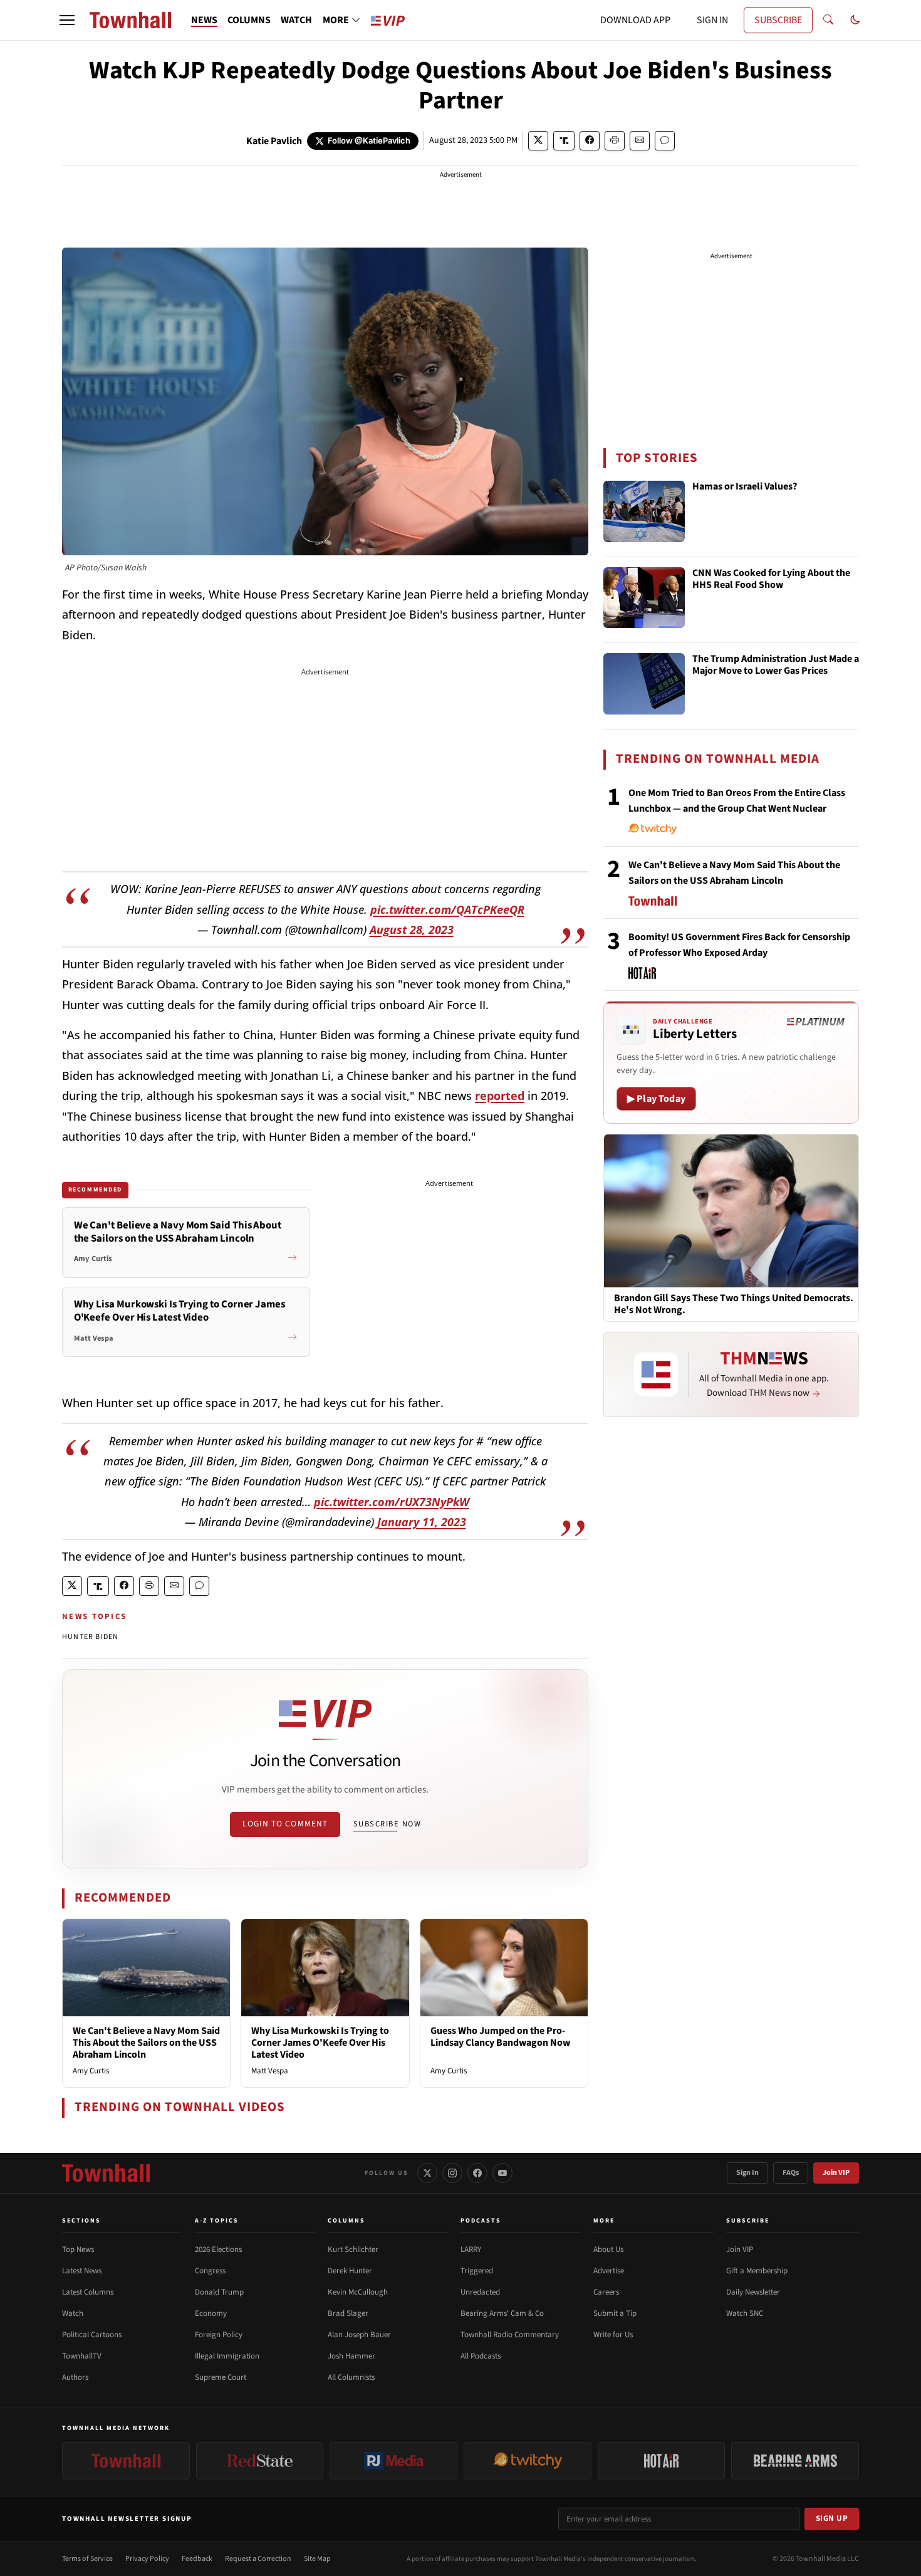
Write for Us (613, 2335)
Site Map (317, 2559)
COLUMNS (249, 20)
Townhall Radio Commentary (510, 2335)
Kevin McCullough (358, 2292)
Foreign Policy (219, 2335)
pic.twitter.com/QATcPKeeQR (447, 909)
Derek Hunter (350, 2271)
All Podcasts (481, 2356)
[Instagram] (452, 2173)
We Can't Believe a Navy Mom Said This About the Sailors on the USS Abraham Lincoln (146, 2043)
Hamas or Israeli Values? (745, 487)
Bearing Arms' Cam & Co (502, 2313)
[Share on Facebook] (590, 141)
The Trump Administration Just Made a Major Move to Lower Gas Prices (776, 665)
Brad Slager (348, 2313)
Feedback (197, 2559)
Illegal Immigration (227, 2356)
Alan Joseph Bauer (359, 2335)
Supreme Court (221, 2377)
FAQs (791, 2173)
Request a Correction (258, 2559)
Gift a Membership (757, 2271)
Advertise (609, 2271)
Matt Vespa (270, 2071)
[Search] (828, 20)
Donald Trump (219, 2292)
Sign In (747, 2173)
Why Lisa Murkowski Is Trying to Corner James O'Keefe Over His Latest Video (320, 2043)
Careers (606, 2292)
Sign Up (832, 2518)
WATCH (296, 20)
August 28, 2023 (412, 929)
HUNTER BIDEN (90, 1637)
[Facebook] (477, 2173)
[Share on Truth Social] (564, 141)
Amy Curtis (91, 2071)
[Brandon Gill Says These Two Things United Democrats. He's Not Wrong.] (731, 1210)
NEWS (204, 20)
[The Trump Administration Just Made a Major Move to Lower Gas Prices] (644, 684)
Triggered (477, 2271)
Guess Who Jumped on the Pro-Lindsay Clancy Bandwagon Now (500, 2037)
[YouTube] (502, 2173)
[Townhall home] (106, 2173)
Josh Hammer (351, 2356)
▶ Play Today (656, 1099)
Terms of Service (87, 2559)
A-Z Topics (217, 2221)
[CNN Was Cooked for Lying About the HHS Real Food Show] (644, 598)
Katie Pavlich (274, 141)
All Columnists (351, 2377)
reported (500, 1096)
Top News (78, 2249)
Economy (211, 2313)
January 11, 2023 (422, 1522)
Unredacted (480, 2292)
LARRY (471, 2249)
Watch (73, 2313)
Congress (210, 2271)
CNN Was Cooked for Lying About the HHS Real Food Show (771, 579)
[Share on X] (538, 141)
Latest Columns (88, 2292)
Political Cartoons (92, 2335)
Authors (75, 2377)
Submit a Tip (615, 2313)
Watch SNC (745, 2313)
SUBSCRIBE (778, 20)
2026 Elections (218, 2249)
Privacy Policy (147, 2559)
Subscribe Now (387, 1824)
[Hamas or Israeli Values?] (644, 511)
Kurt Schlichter (353, 2249)
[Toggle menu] (67, 20)
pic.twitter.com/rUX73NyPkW (392, 1502)
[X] (427, 2173)
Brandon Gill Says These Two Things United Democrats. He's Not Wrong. (734, 1304)
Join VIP (836, 2173)
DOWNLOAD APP (635, 20)
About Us (608, 2249)
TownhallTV (82, 2356)
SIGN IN (712, 20)
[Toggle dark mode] (855, 20)
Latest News (82, 2271)
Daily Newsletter (753, 2292)
